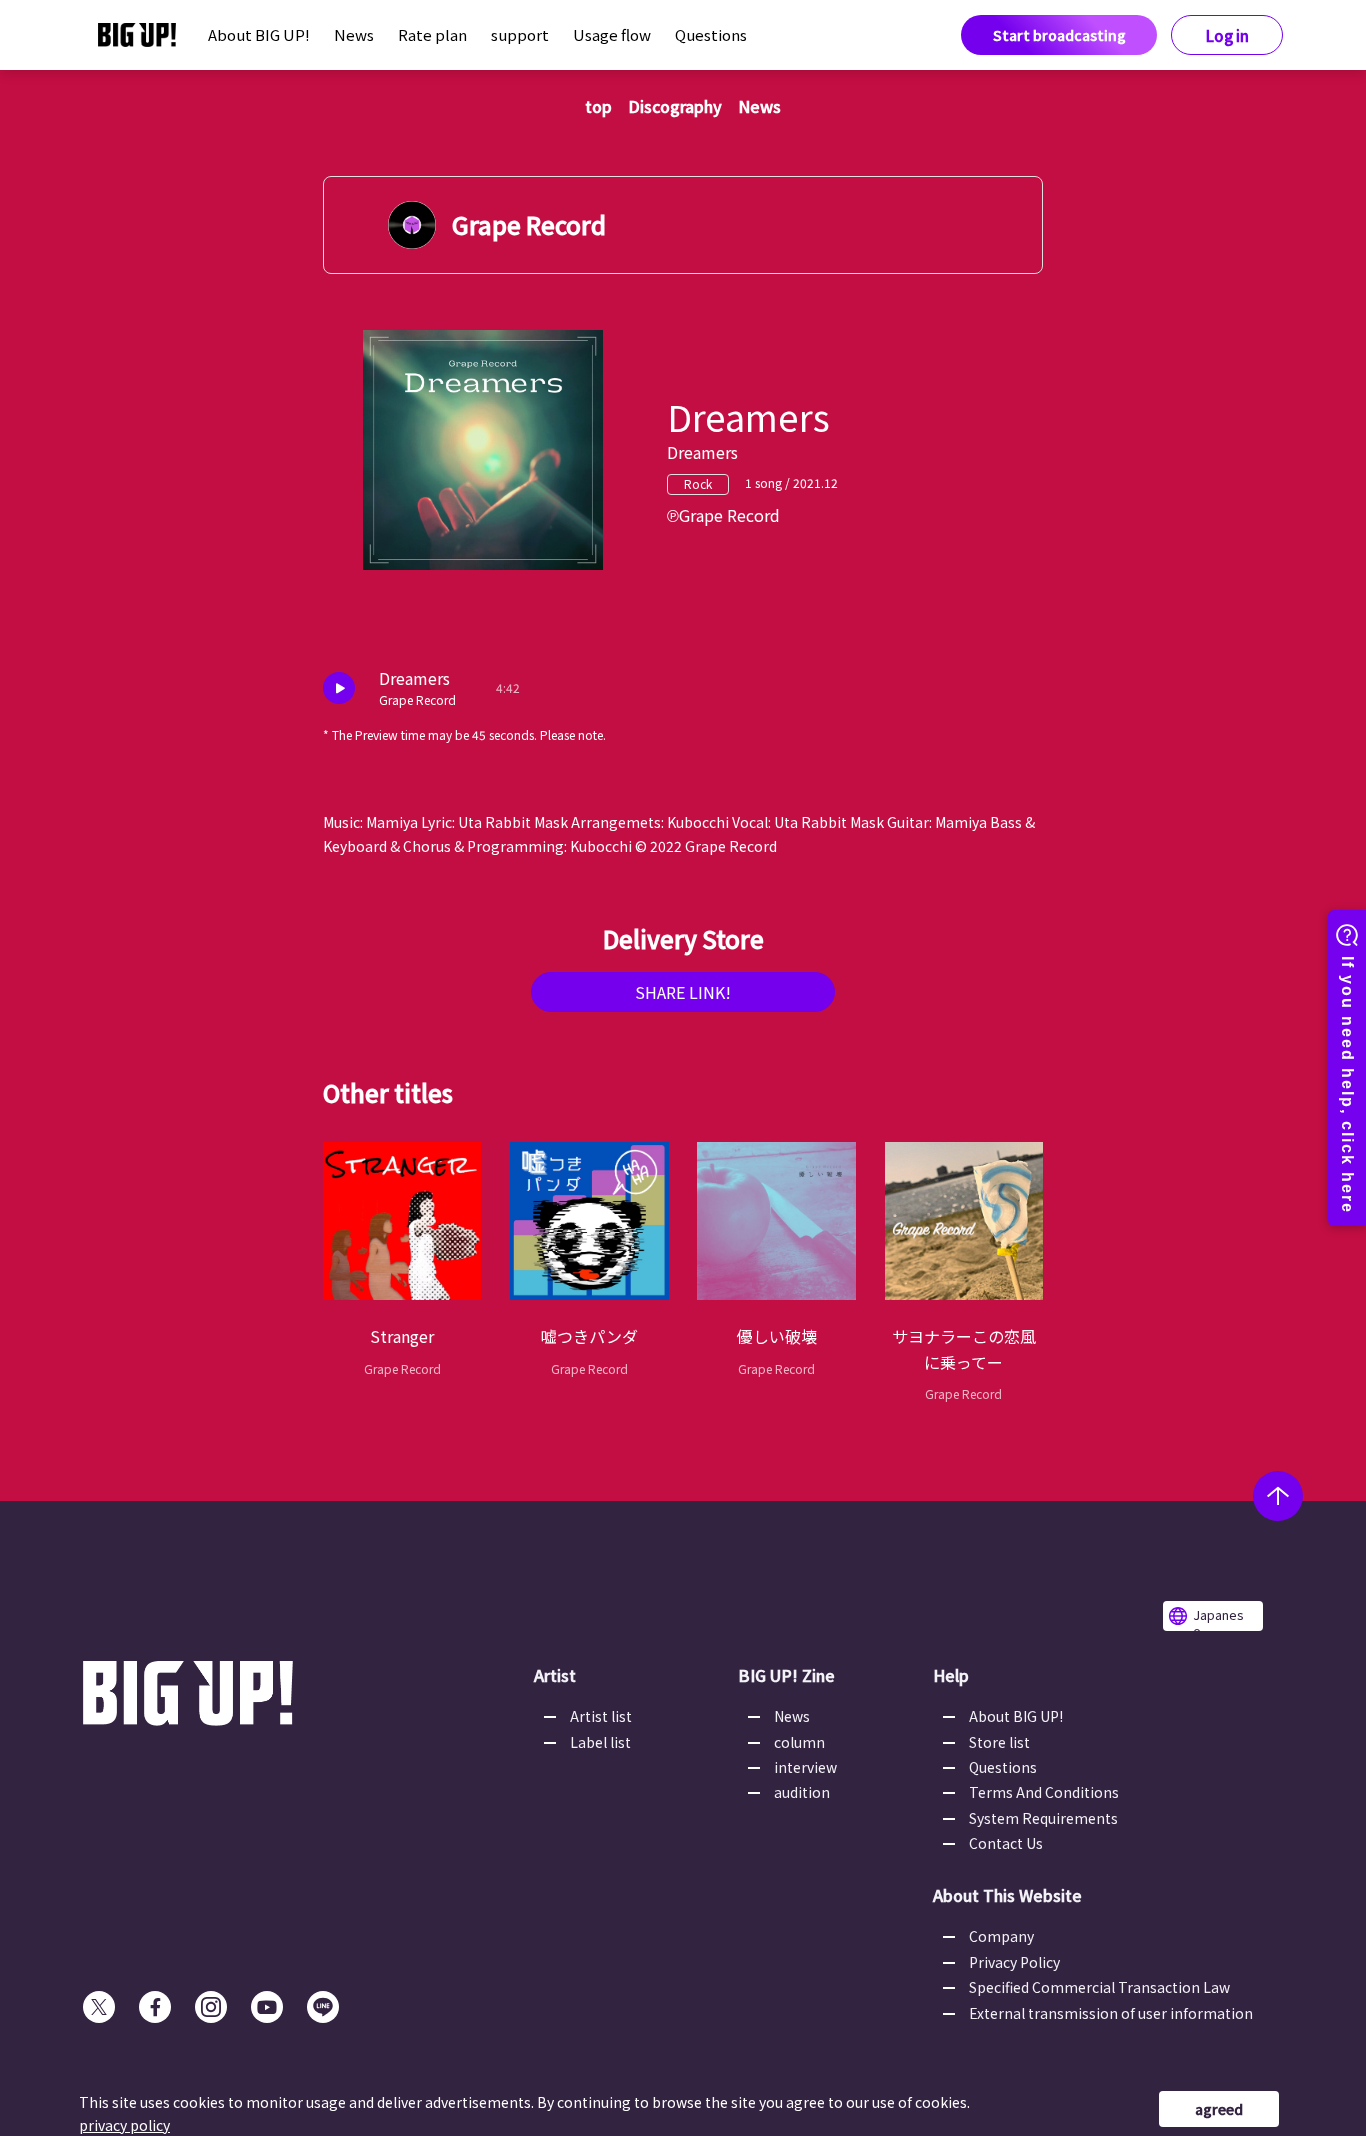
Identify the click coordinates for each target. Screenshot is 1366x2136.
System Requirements (1043, 1818)
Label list (600, 1742)
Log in (1227, 35)
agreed (1219, 2109)
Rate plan (432, 34)
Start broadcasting (1059, 35)
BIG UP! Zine (786, 1675)
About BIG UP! (259, 34)
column (799, 1742)
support (520, 34)
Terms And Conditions (1044, 1792)
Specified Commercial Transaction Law (1099, 1987)
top (598, 106)
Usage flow (612, 34)
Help (951, 1675)
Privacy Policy (1014, 1962)
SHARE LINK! (683, 992)
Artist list (601, 1716)
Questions (711, 34)
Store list (999, 1742)
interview (805, 1767)
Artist (555, 1675)
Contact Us (1006, 1843)
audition (802, 1792)
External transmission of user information (1111, 2013)
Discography (675, 106)
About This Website (1007, 1895)
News (354, 34)
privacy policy (124, 2125)
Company (1001, 1936)
